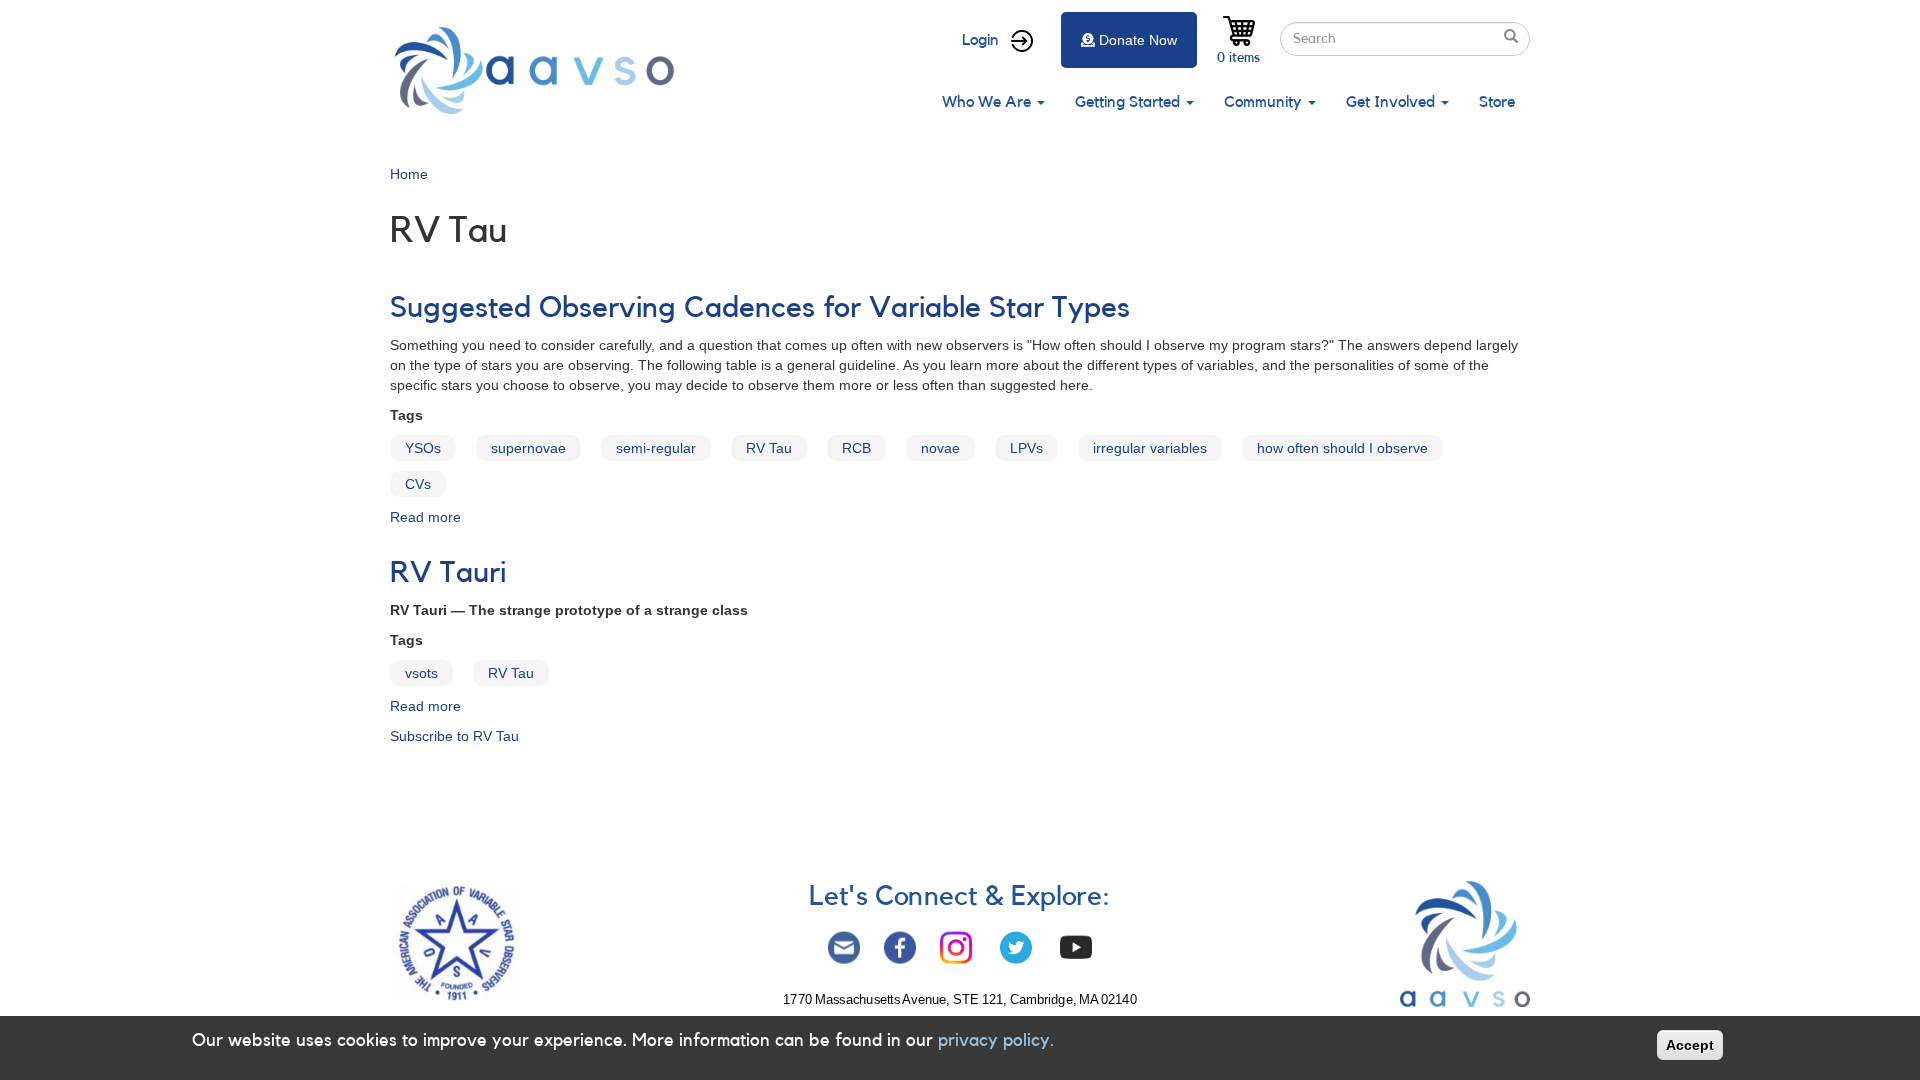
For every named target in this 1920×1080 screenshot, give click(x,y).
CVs (418, 484)
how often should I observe (1342, 448)
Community (1265, 102)
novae (940, 448)
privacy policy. (996, 1040)
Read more (425, 517)
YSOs (423, 448)
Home (409, 174)
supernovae (528, 448)
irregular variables (1150, 448)
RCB (856, 448)
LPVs (1026, 448)
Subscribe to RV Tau (454, 736)
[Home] (540, 70)
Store (1497, 102)
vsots (421, 673)
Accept (1690, 1045)
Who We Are (988, 102)
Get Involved (1392, 102)
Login (980, 40)
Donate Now (1138, 40)
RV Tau (769, 448)
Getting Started (1129, 102)
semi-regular (656, 448)
